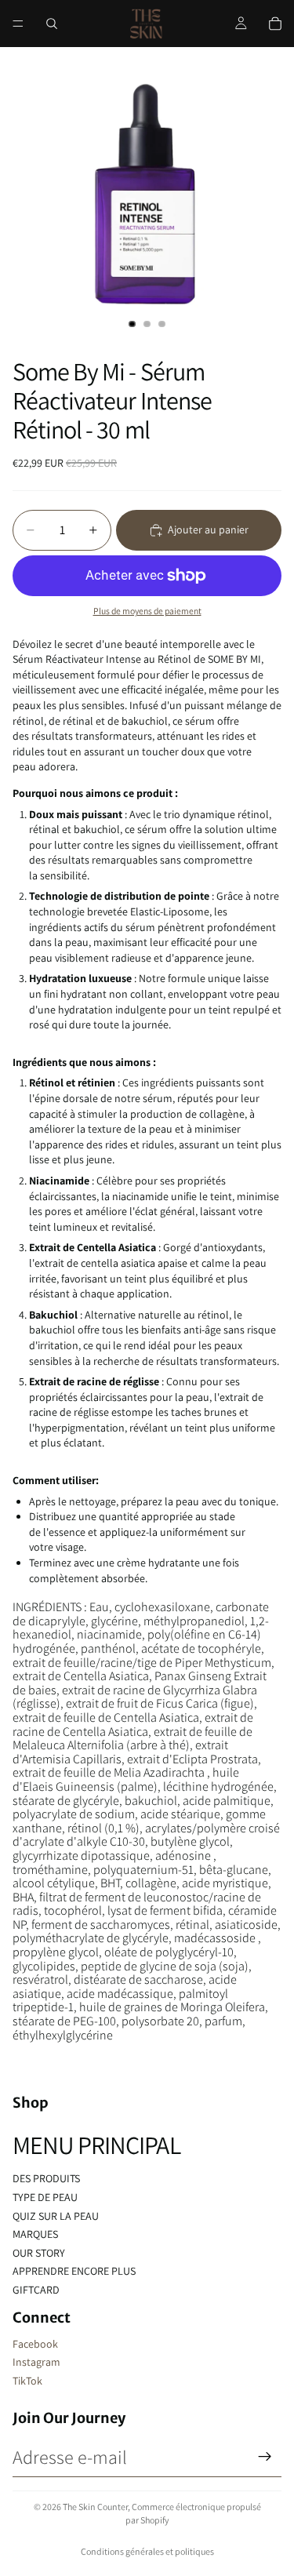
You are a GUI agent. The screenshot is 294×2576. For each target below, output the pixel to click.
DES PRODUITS (46, 2178)
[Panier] (275, 24)
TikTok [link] (27, 2381)
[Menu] (18, 24)
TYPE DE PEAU (45, 2197)
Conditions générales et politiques (147, 2551)
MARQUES (35, 2234)
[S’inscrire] (265, 2457)
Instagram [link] (36, 2362)
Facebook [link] (35, 2344)
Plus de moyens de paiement (147, 611)
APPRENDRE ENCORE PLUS (74, 2271)
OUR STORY (39, 2253)
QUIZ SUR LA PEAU (56, 2216)
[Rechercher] (52, 24)
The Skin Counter (95, 2507)
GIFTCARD (36, 2290)
